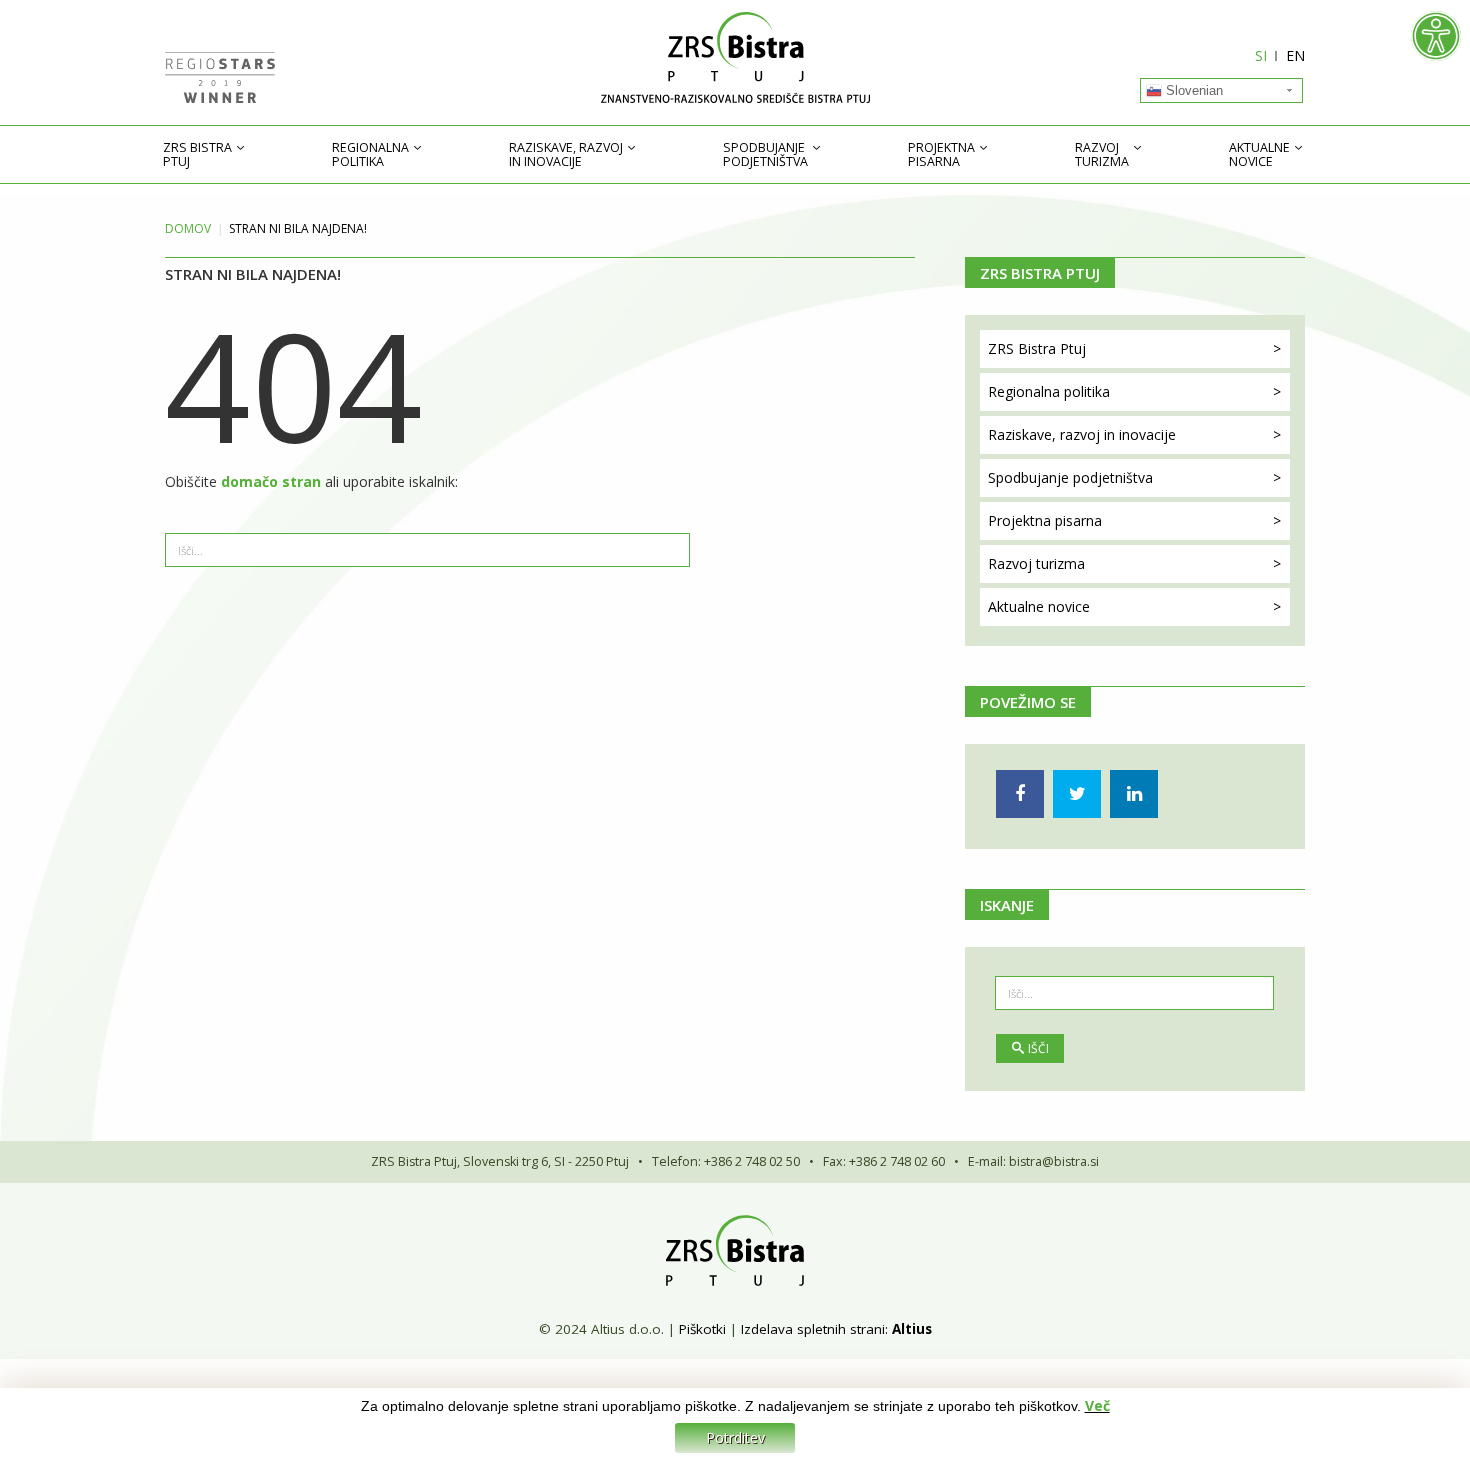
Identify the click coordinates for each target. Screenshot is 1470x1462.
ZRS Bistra (197, 155)
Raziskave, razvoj (566, 155)
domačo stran (273, 481)
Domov (188, 228)
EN (1295, 55)
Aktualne (1259, 155)
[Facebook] (1020, 794)
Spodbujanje (765, 155)
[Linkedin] (1134, 794)
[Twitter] (1077, 794)
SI (1261, 55)
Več (1097, 1405)
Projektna (941, 155)
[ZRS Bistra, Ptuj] (735, 57)
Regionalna (370, 155)
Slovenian (1192, 90)
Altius (912, 1329)
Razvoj (1102, 155)
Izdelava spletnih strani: (814, 1329)
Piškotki (702, 1329)
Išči (1038, 1048)
